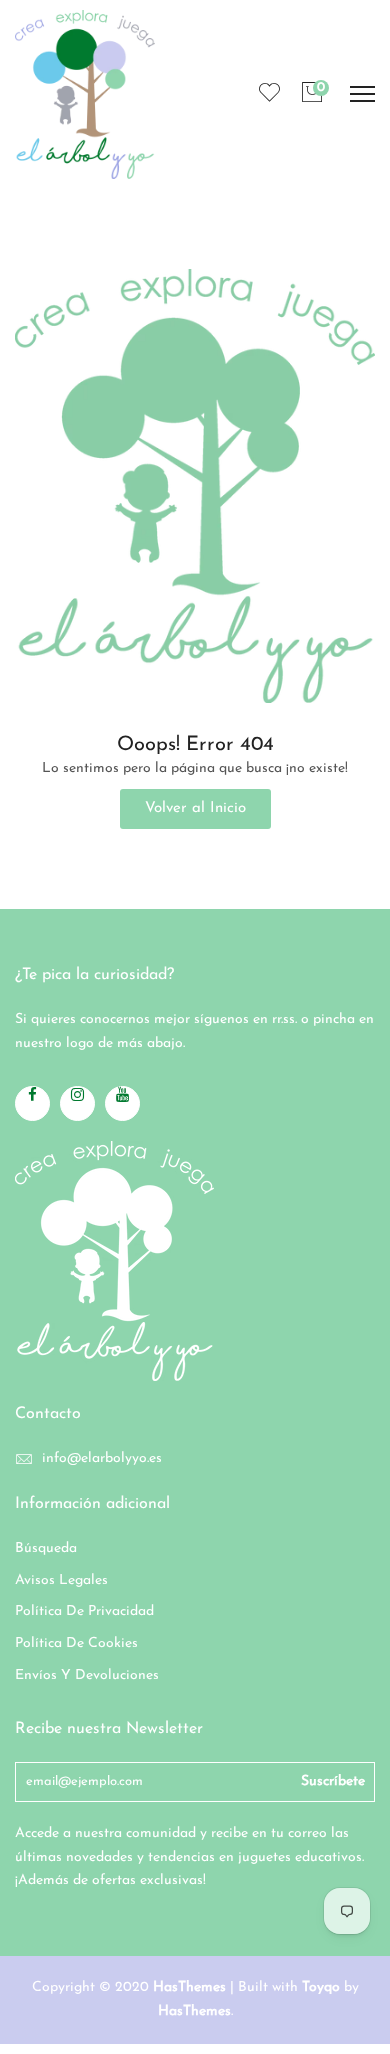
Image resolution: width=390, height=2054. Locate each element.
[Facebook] (32, 1103)
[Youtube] (122, 1103)
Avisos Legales (61, 1580)
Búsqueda (46, 1548)
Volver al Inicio (195, 808)
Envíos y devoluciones (87, 1675)
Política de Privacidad (84, 1611)
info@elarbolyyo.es (102, 1458)
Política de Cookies (76, 1643)
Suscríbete (333, 1781)
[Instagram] (77, 1103)
